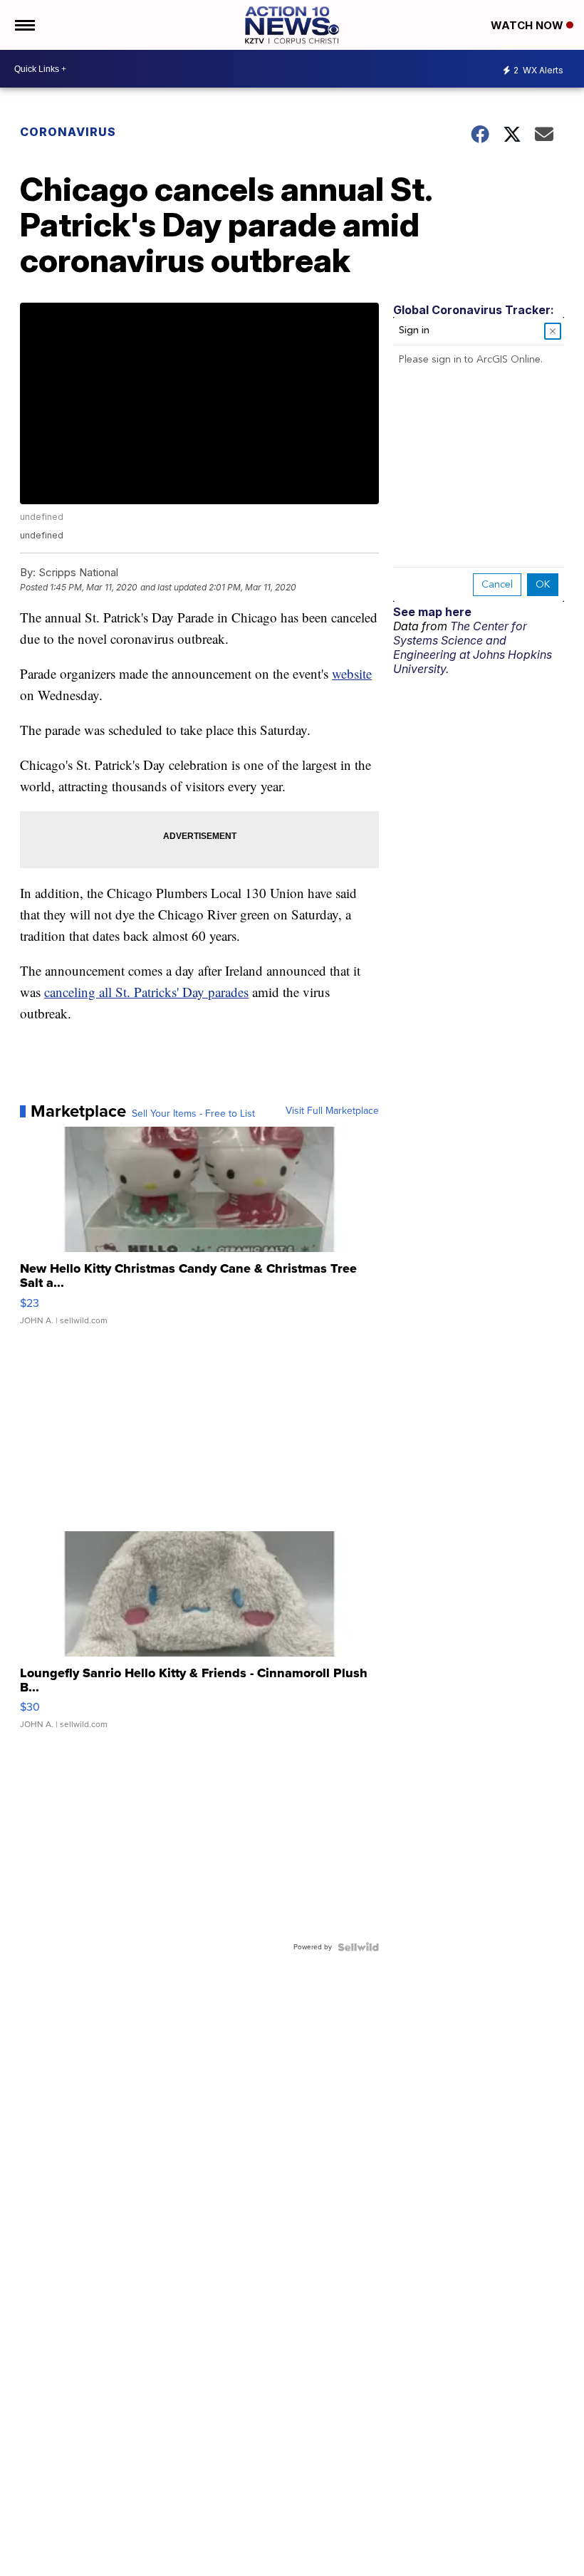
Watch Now (528, 25)
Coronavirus (68, 132)
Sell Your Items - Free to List (193, 1114)
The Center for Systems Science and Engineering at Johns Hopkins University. (473, 647)
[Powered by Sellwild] (358, 1947)
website (352, 673)
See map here (432, 612)
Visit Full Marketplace (332, 1111)
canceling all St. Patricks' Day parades (146, 992)
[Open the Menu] (24, 25)
